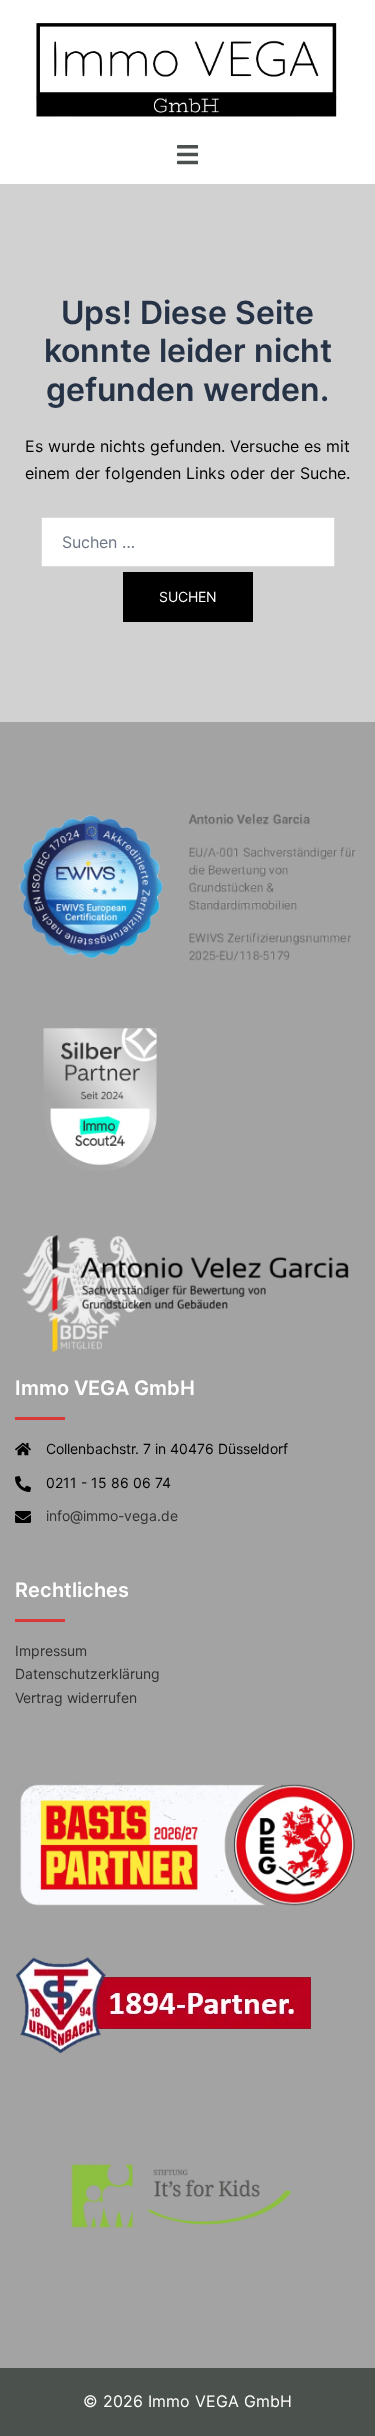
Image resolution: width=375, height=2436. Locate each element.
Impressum (51, 1650)
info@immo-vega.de (112, 1515)
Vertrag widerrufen (76, 1697)
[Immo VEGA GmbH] (188, 68)
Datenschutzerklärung (87, 1673)
